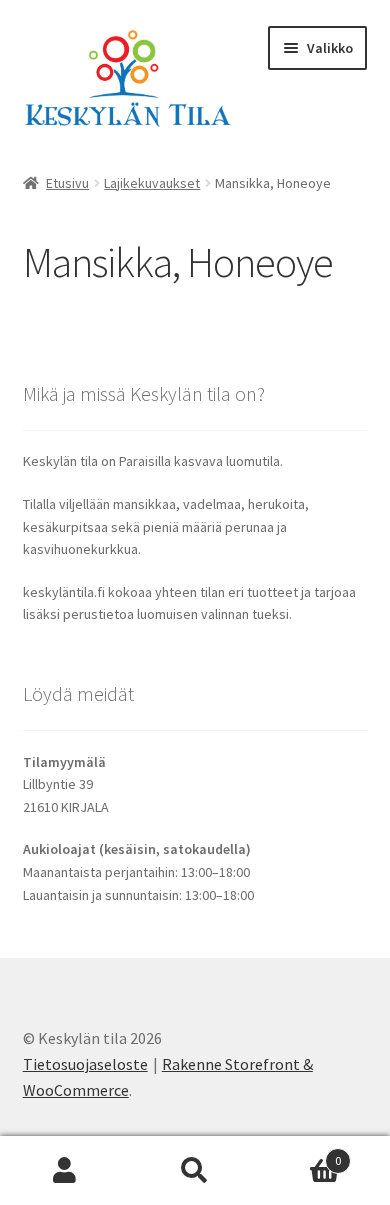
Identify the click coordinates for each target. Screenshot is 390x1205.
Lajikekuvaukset (152, 183)
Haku (195, 1171)
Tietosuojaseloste (85, 1064)
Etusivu (67, 183)
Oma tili (65, 1171)
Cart (300, 1153)
